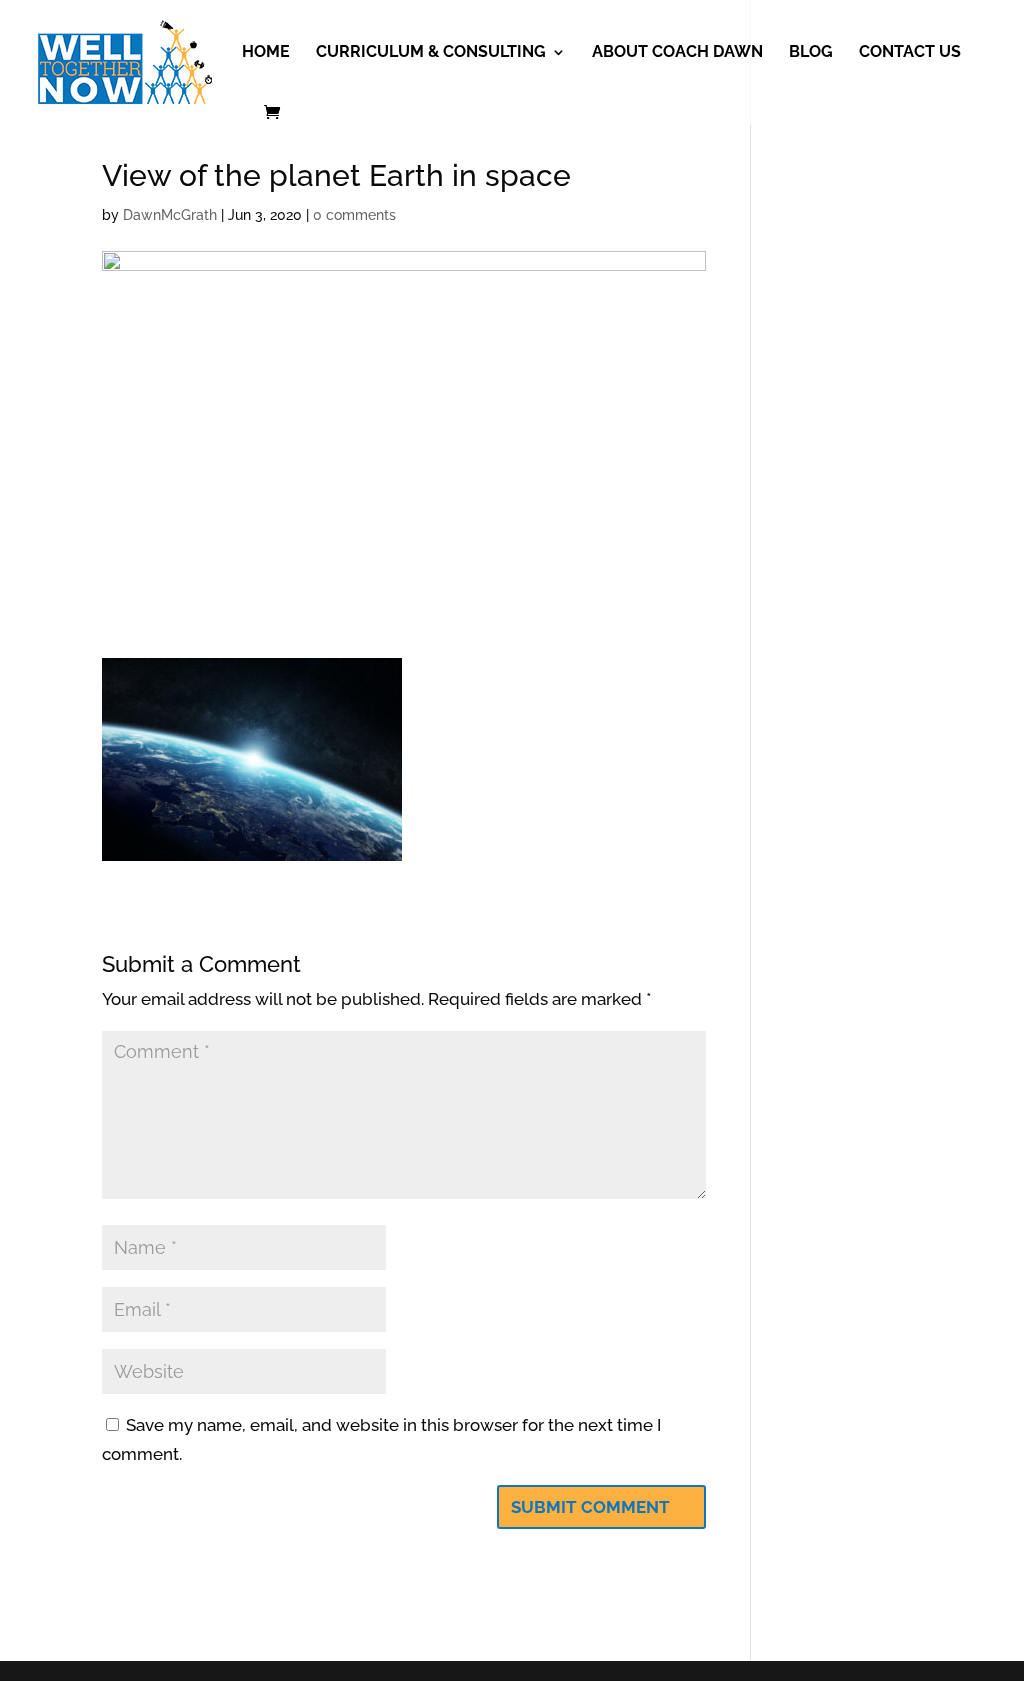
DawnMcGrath (170, 215)
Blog (811, 53)
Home (266, 53)
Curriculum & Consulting (431, 53)
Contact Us (910, 53)
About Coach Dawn (677, 53)
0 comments (354, 215)
